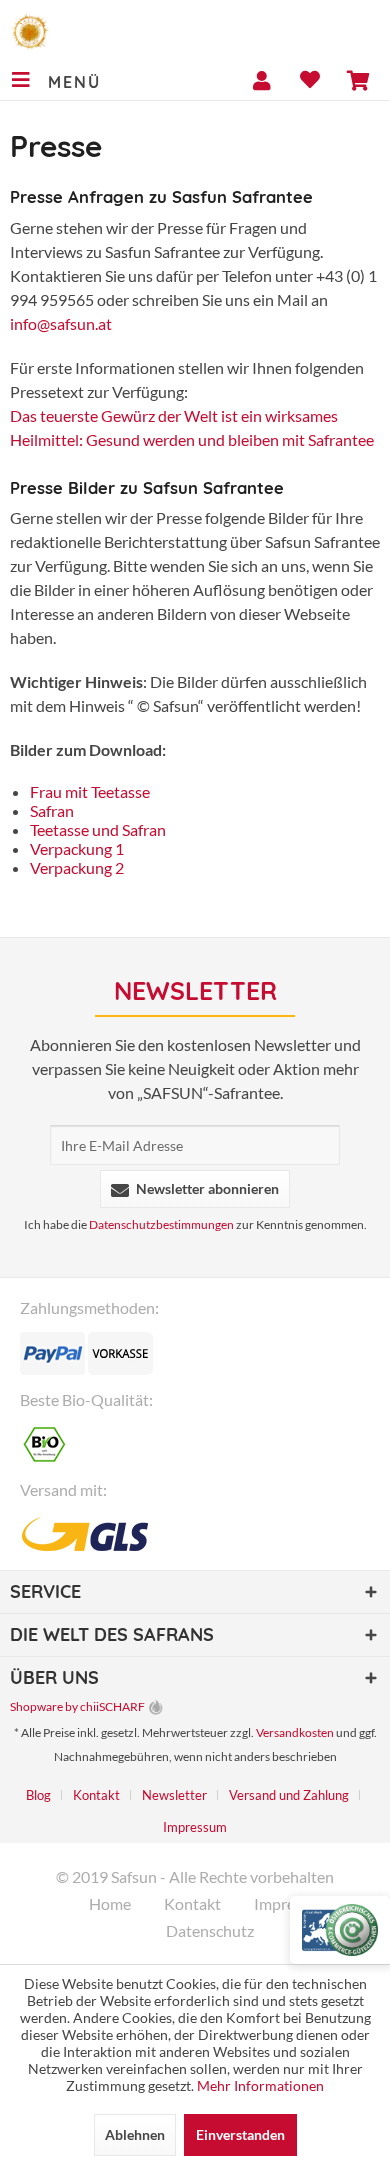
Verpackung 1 (77, 848)
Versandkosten (295, 1732)
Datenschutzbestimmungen (161, 1224)
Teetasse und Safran (98, 829)
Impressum (195, 1827)
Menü (74, 82)
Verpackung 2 (77, 867)
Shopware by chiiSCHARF (77, 1706)
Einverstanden (240, 2134)
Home (110, 1903)
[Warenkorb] (358, 80)
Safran (52, 810)
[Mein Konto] (262, 80)
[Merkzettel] (310, 80)
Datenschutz (210, 1930)
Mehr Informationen (260, 2085)
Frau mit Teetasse (90, 791)
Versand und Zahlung (289, 1795)
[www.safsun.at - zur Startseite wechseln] (30, 30)
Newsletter (174, 1795)
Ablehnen (135, 2134)
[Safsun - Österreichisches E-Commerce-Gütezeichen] (340, 1930)
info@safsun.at (61, 323)
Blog (38, 1795)
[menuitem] (55, 80)
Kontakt (96, 1795)
